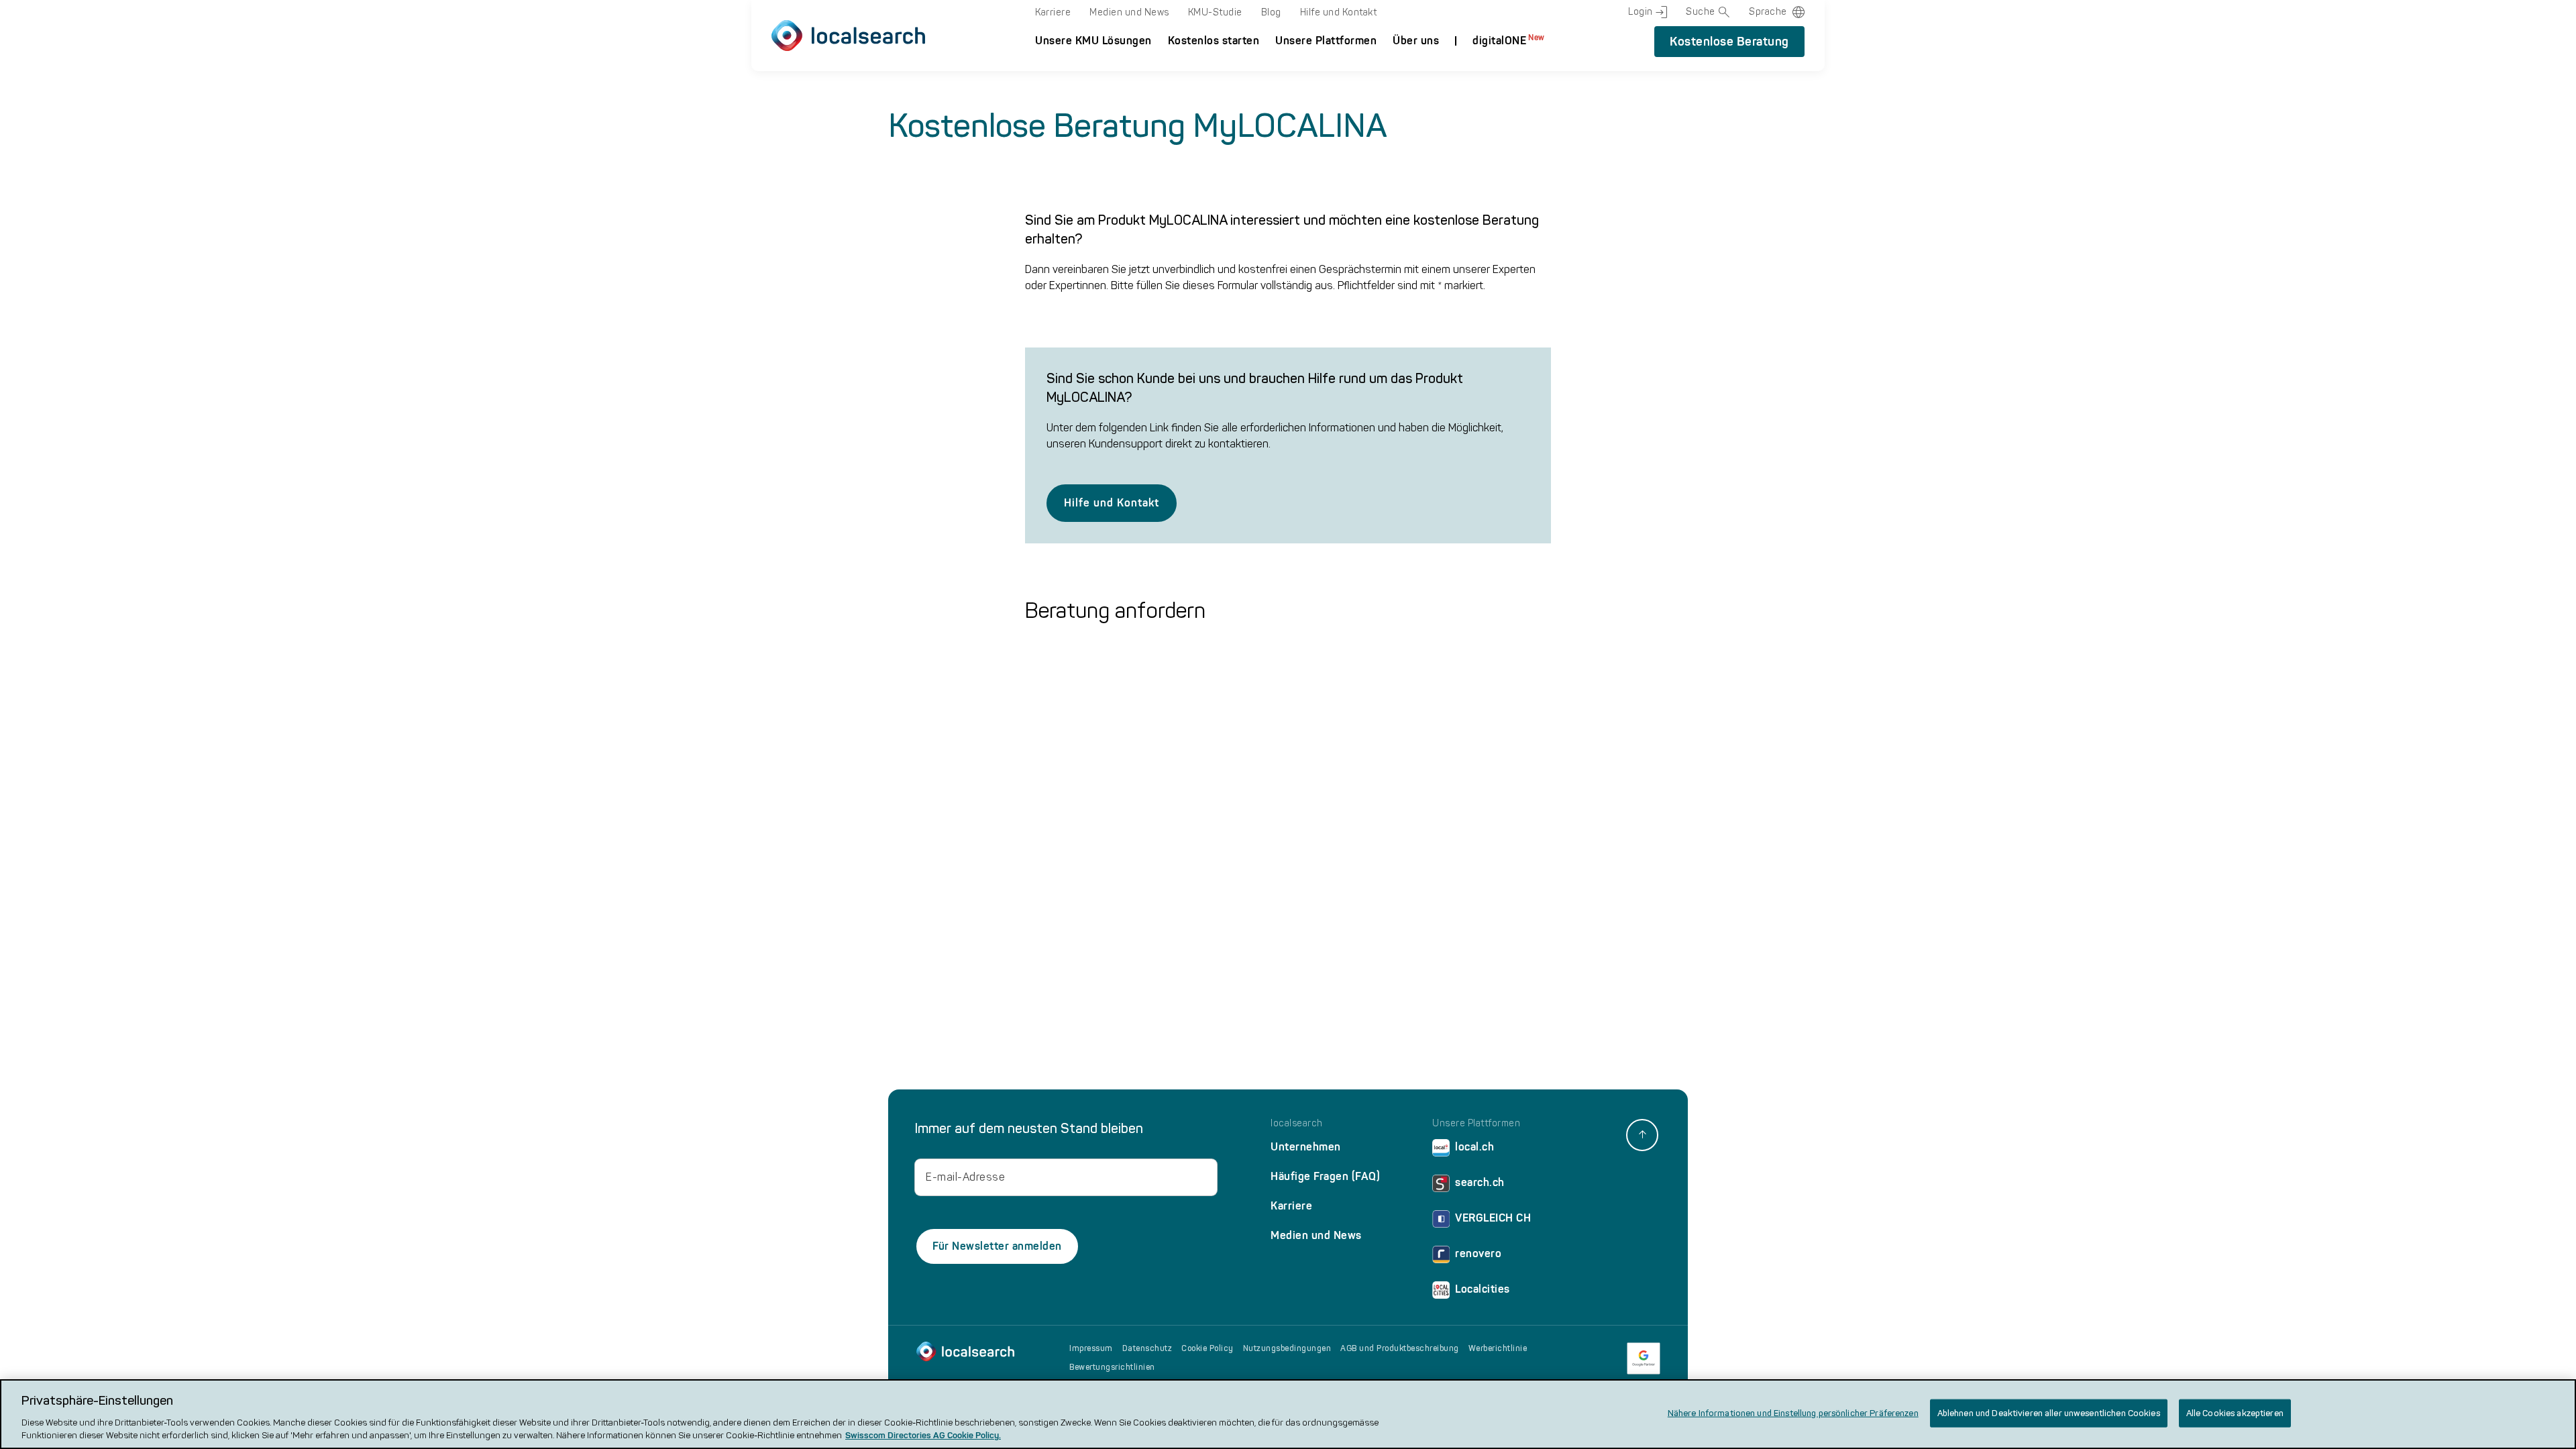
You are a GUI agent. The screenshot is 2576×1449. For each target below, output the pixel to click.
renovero (1478, 1253)
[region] (1288, 1414)
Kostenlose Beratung (1729, 42)
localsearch (1297, 1124)
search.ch (1480, 1182)
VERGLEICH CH (1493, 1218)
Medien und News (1129, 12)
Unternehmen (1306, 1147)
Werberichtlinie (1498, 1348)
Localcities (1483, 1289)
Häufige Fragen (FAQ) (1325, 1176)
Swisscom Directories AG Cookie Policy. (923, 1435)
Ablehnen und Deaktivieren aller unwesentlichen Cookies (2049, 1413)
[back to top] (1642, 1135)
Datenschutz (1147, 1348)
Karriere (1053, 12)
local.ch (1474, 1147)
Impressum (1091, 1348)
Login (1641, 12)
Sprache (1768, 12)
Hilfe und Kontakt (1339, 12)
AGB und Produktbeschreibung (1400, 1348)
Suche (1701, 12)
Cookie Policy (1207, 1348)
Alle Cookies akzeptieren (2235, 1413)
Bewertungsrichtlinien (1112, 1367)
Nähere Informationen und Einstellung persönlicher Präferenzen (1793, 1413)
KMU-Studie (1215, 12)
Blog (1271, 12)
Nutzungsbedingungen (1287, 1348)
